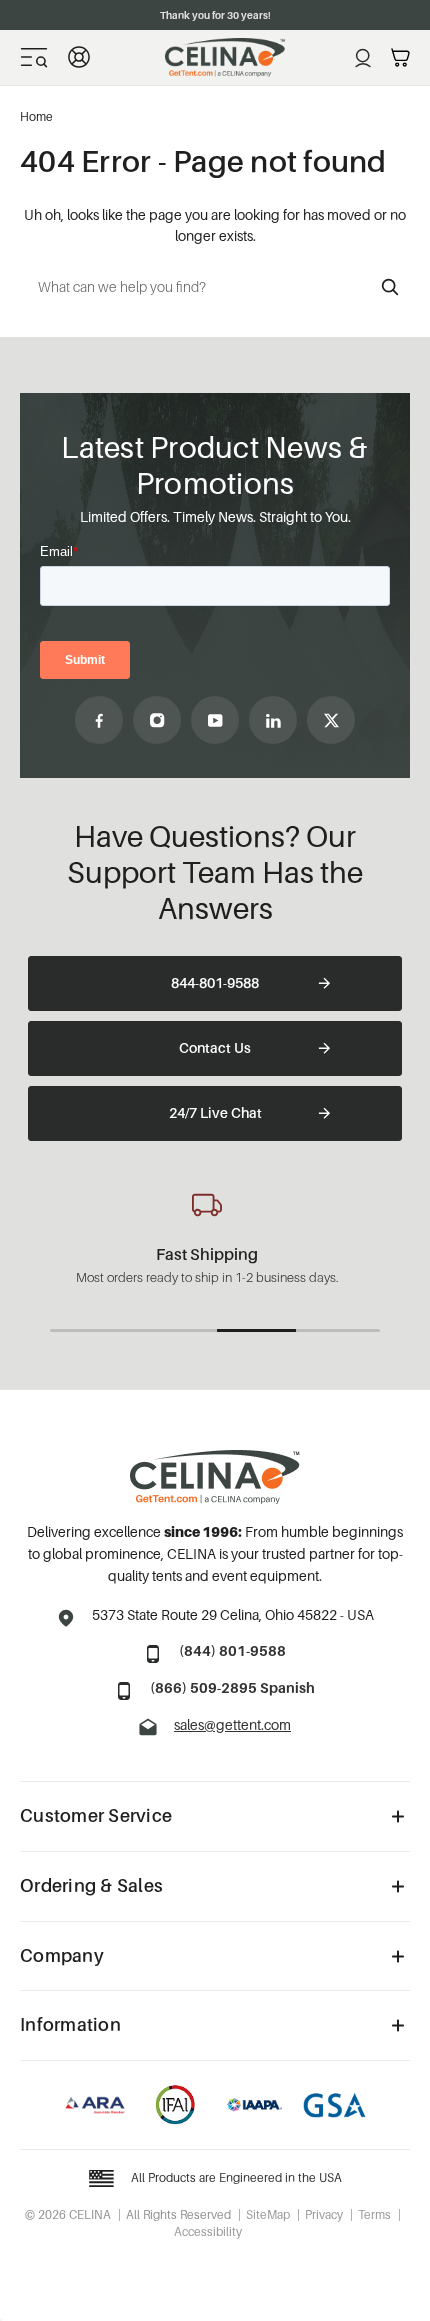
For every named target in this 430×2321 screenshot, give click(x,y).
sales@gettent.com (232, 1724)
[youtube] (215, 720)
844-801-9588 (215, 982)
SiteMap (268, 2214)
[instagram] (157, 720)
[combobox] (215, 287)
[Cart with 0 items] (400, 58)
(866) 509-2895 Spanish (232, 1687)
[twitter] (331, 720)
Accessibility (208, 2231)
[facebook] (99, 720)
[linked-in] (273, 720)
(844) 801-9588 (232, 1650)
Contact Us (215, 1047)
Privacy (324, 2214)
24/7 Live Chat (215, 1112)
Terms (374, 2214)
